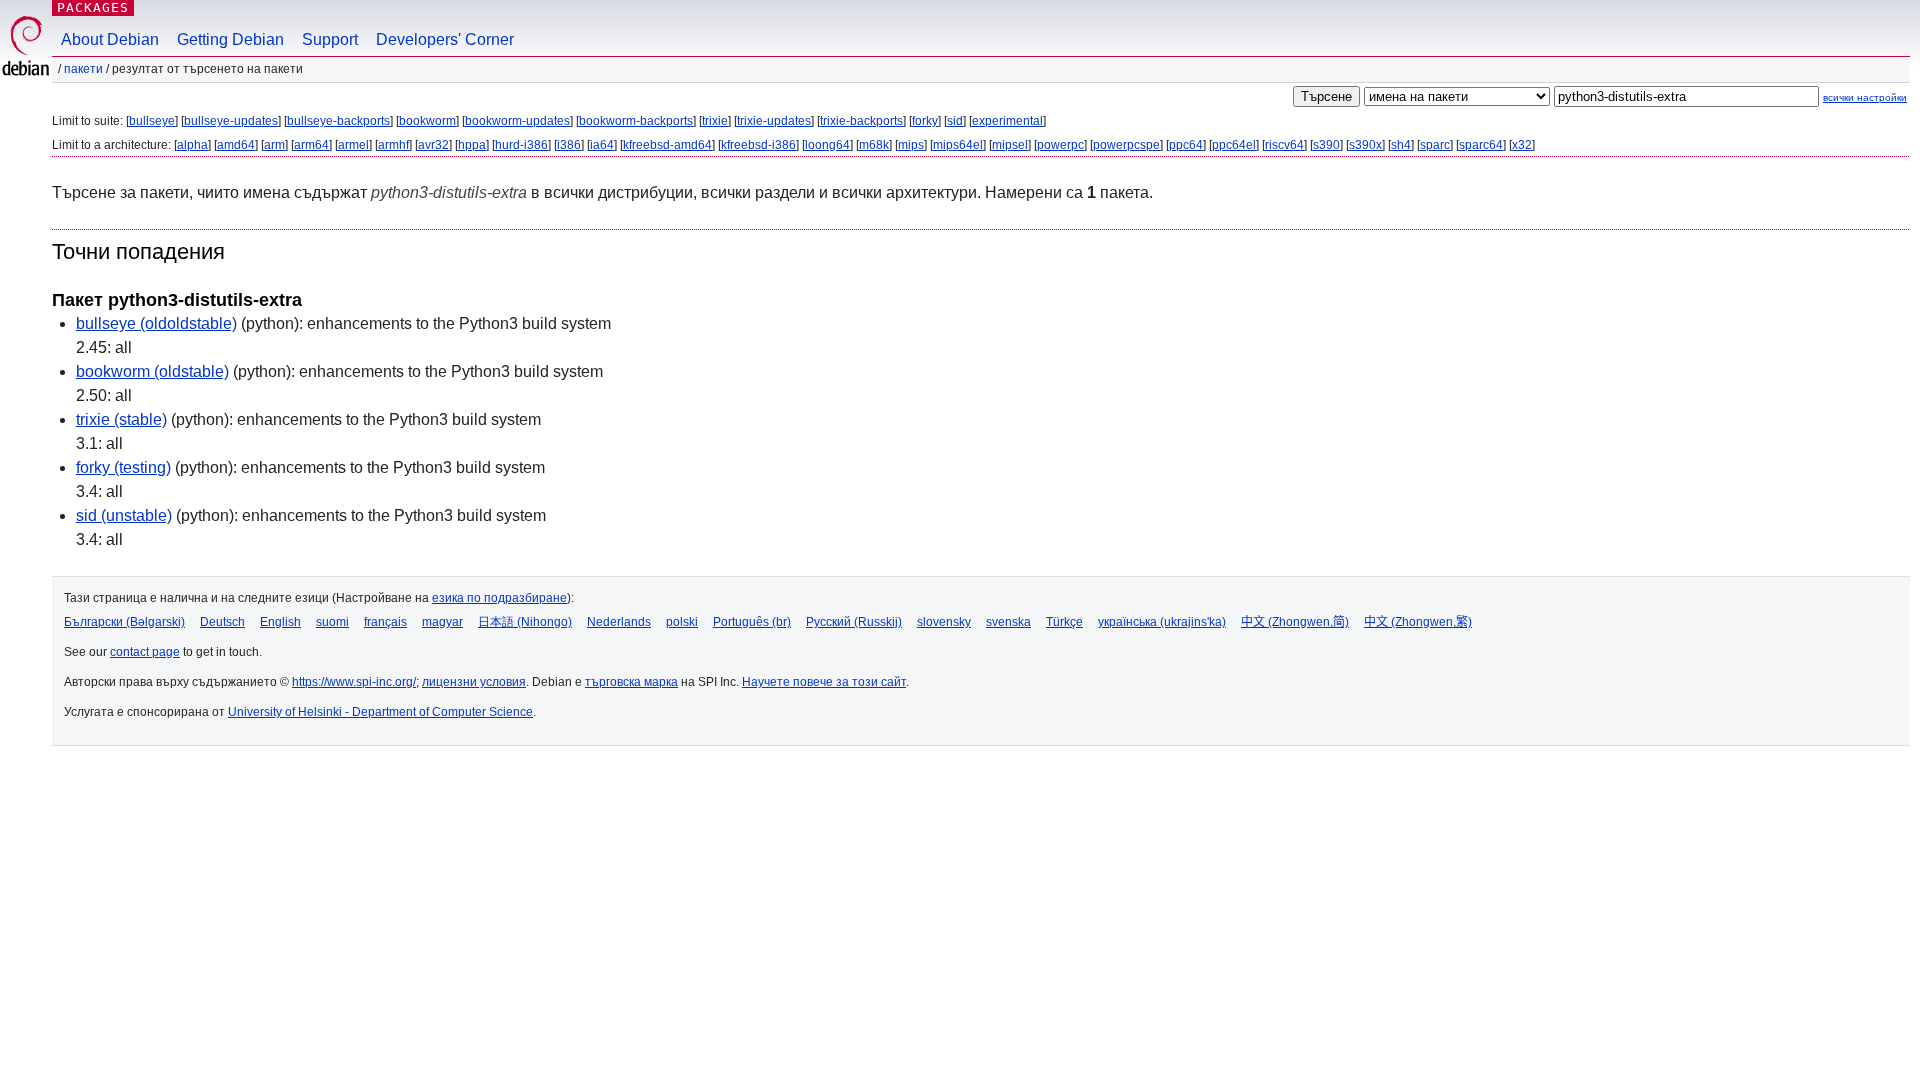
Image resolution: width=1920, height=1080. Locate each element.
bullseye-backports (338, 121)
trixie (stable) (121, 419)
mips (911, 145)
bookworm (427, 121)
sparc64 (1481, 145)
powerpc (1060, 145)
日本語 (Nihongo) (525, 622)
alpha (192, 145)
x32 (1522, 145)
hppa (472, 145)
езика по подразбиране (499, 598)
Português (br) (752, 622)
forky (925, 121)
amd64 (236, 145)
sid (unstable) (124, 515)
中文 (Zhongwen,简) (1295, 622)
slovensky (944, 622)
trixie (715, 121)
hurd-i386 (521, 145)
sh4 (1401, 145)
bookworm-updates (517, 121)
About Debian (110, 39)
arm (274, 145)
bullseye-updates (231, 121)
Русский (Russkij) (854, 622)
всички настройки (1865, 97)
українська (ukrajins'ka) (1162, 622)
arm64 (311, 145)
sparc (1435, 145)
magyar (442, 622)
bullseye (152, 121)
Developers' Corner (445, 39)
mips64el (958, 145)
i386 (569, 145)
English (280, 622)
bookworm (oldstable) (152, 371)
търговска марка (631, 682)
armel (353, 145)
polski (682, 622)
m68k (874, 145)
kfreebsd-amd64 (667, 145)
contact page (145, 652)
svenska (1008, 622)
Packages (93, 7)
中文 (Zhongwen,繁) (1418, 622)
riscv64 (1284, 145)
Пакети (83, 69)
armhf (393, 145)
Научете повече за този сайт (824, 682)
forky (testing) (123, 467)
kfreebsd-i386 (758, 145)
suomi (332, 622)
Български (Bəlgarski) (124, 622)
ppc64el (1234, 145)
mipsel (1010, 145)
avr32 (433, 145)
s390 (1326, 145)
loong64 (827, 145)
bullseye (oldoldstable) (156, 323)
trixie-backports (861, 121)
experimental (1007, 121)
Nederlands (619, 622)
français (385, 622)
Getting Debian (230, 39)
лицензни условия (474, 682)
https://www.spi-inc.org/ (354, 682)
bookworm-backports (636, 121)
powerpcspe (1126, 145)
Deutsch (222, 622)
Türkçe (1064, 622)
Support (330, 39)
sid (955, 121)
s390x (1365, 145)
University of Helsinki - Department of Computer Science (380, 712)
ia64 (602, 145)
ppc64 (1186, 145)
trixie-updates (774, 121)
